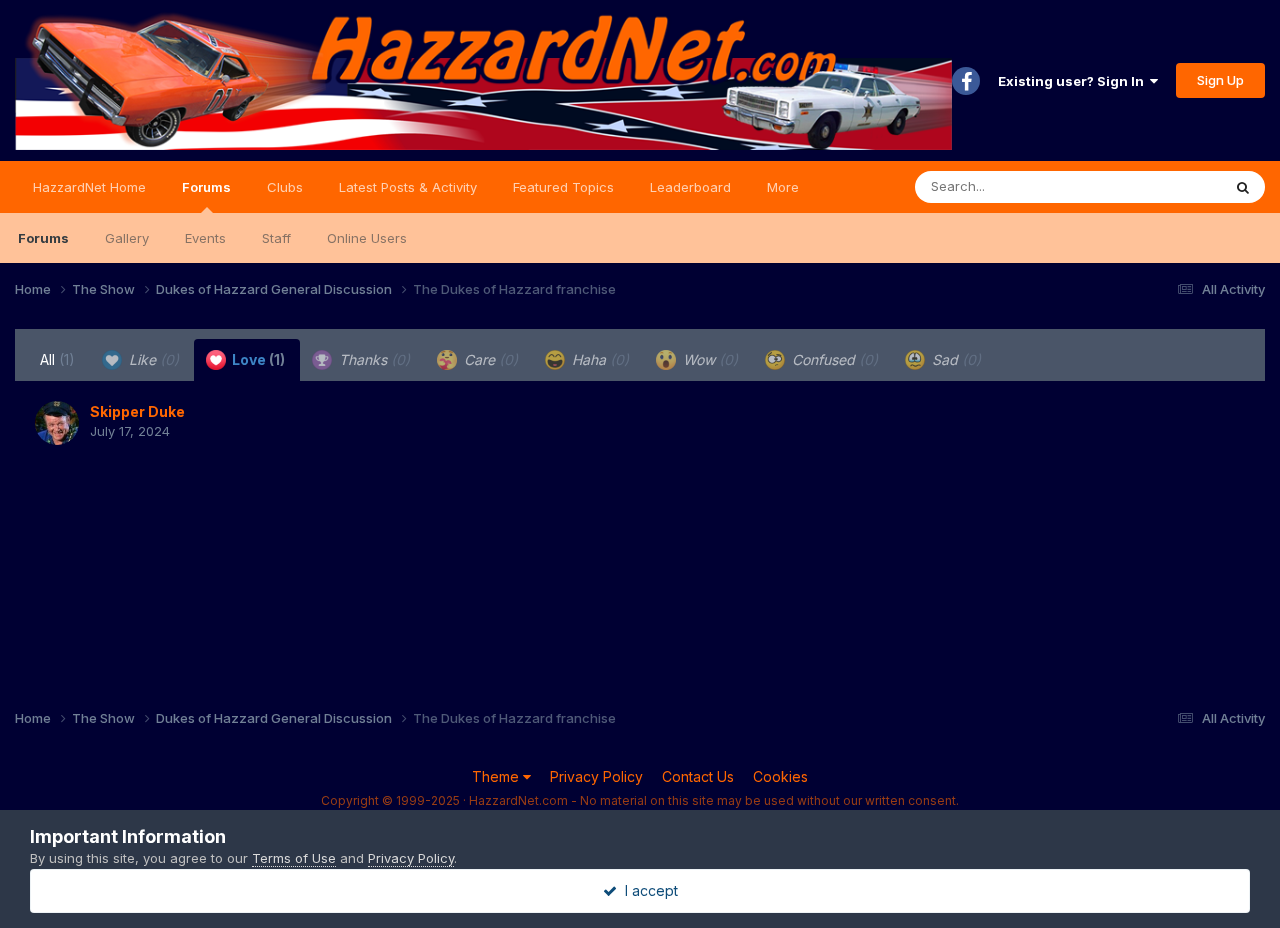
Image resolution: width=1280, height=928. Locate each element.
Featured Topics (563, 187)
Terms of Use (294, 858)
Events (205, 238)
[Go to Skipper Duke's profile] (57, 423)
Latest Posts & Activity (408, 187)
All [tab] (57, 359)
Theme (497, 776)
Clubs (285, 187)
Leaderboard (690, 187)
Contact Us (698, 776)
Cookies (780, 776)
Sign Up (1220, 80)
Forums (206, 187)
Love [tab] (257, 359)
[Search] (1243, 187)
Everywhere (1159, 186)
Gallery (127, 238)
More (783, 187)
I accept (647, 890)
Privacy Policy (596, 776)
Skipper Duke (137, 411)
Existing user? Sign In (1074, 81)
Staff (276, 238)
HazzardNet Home (89, 187)
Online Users (367, 238)
